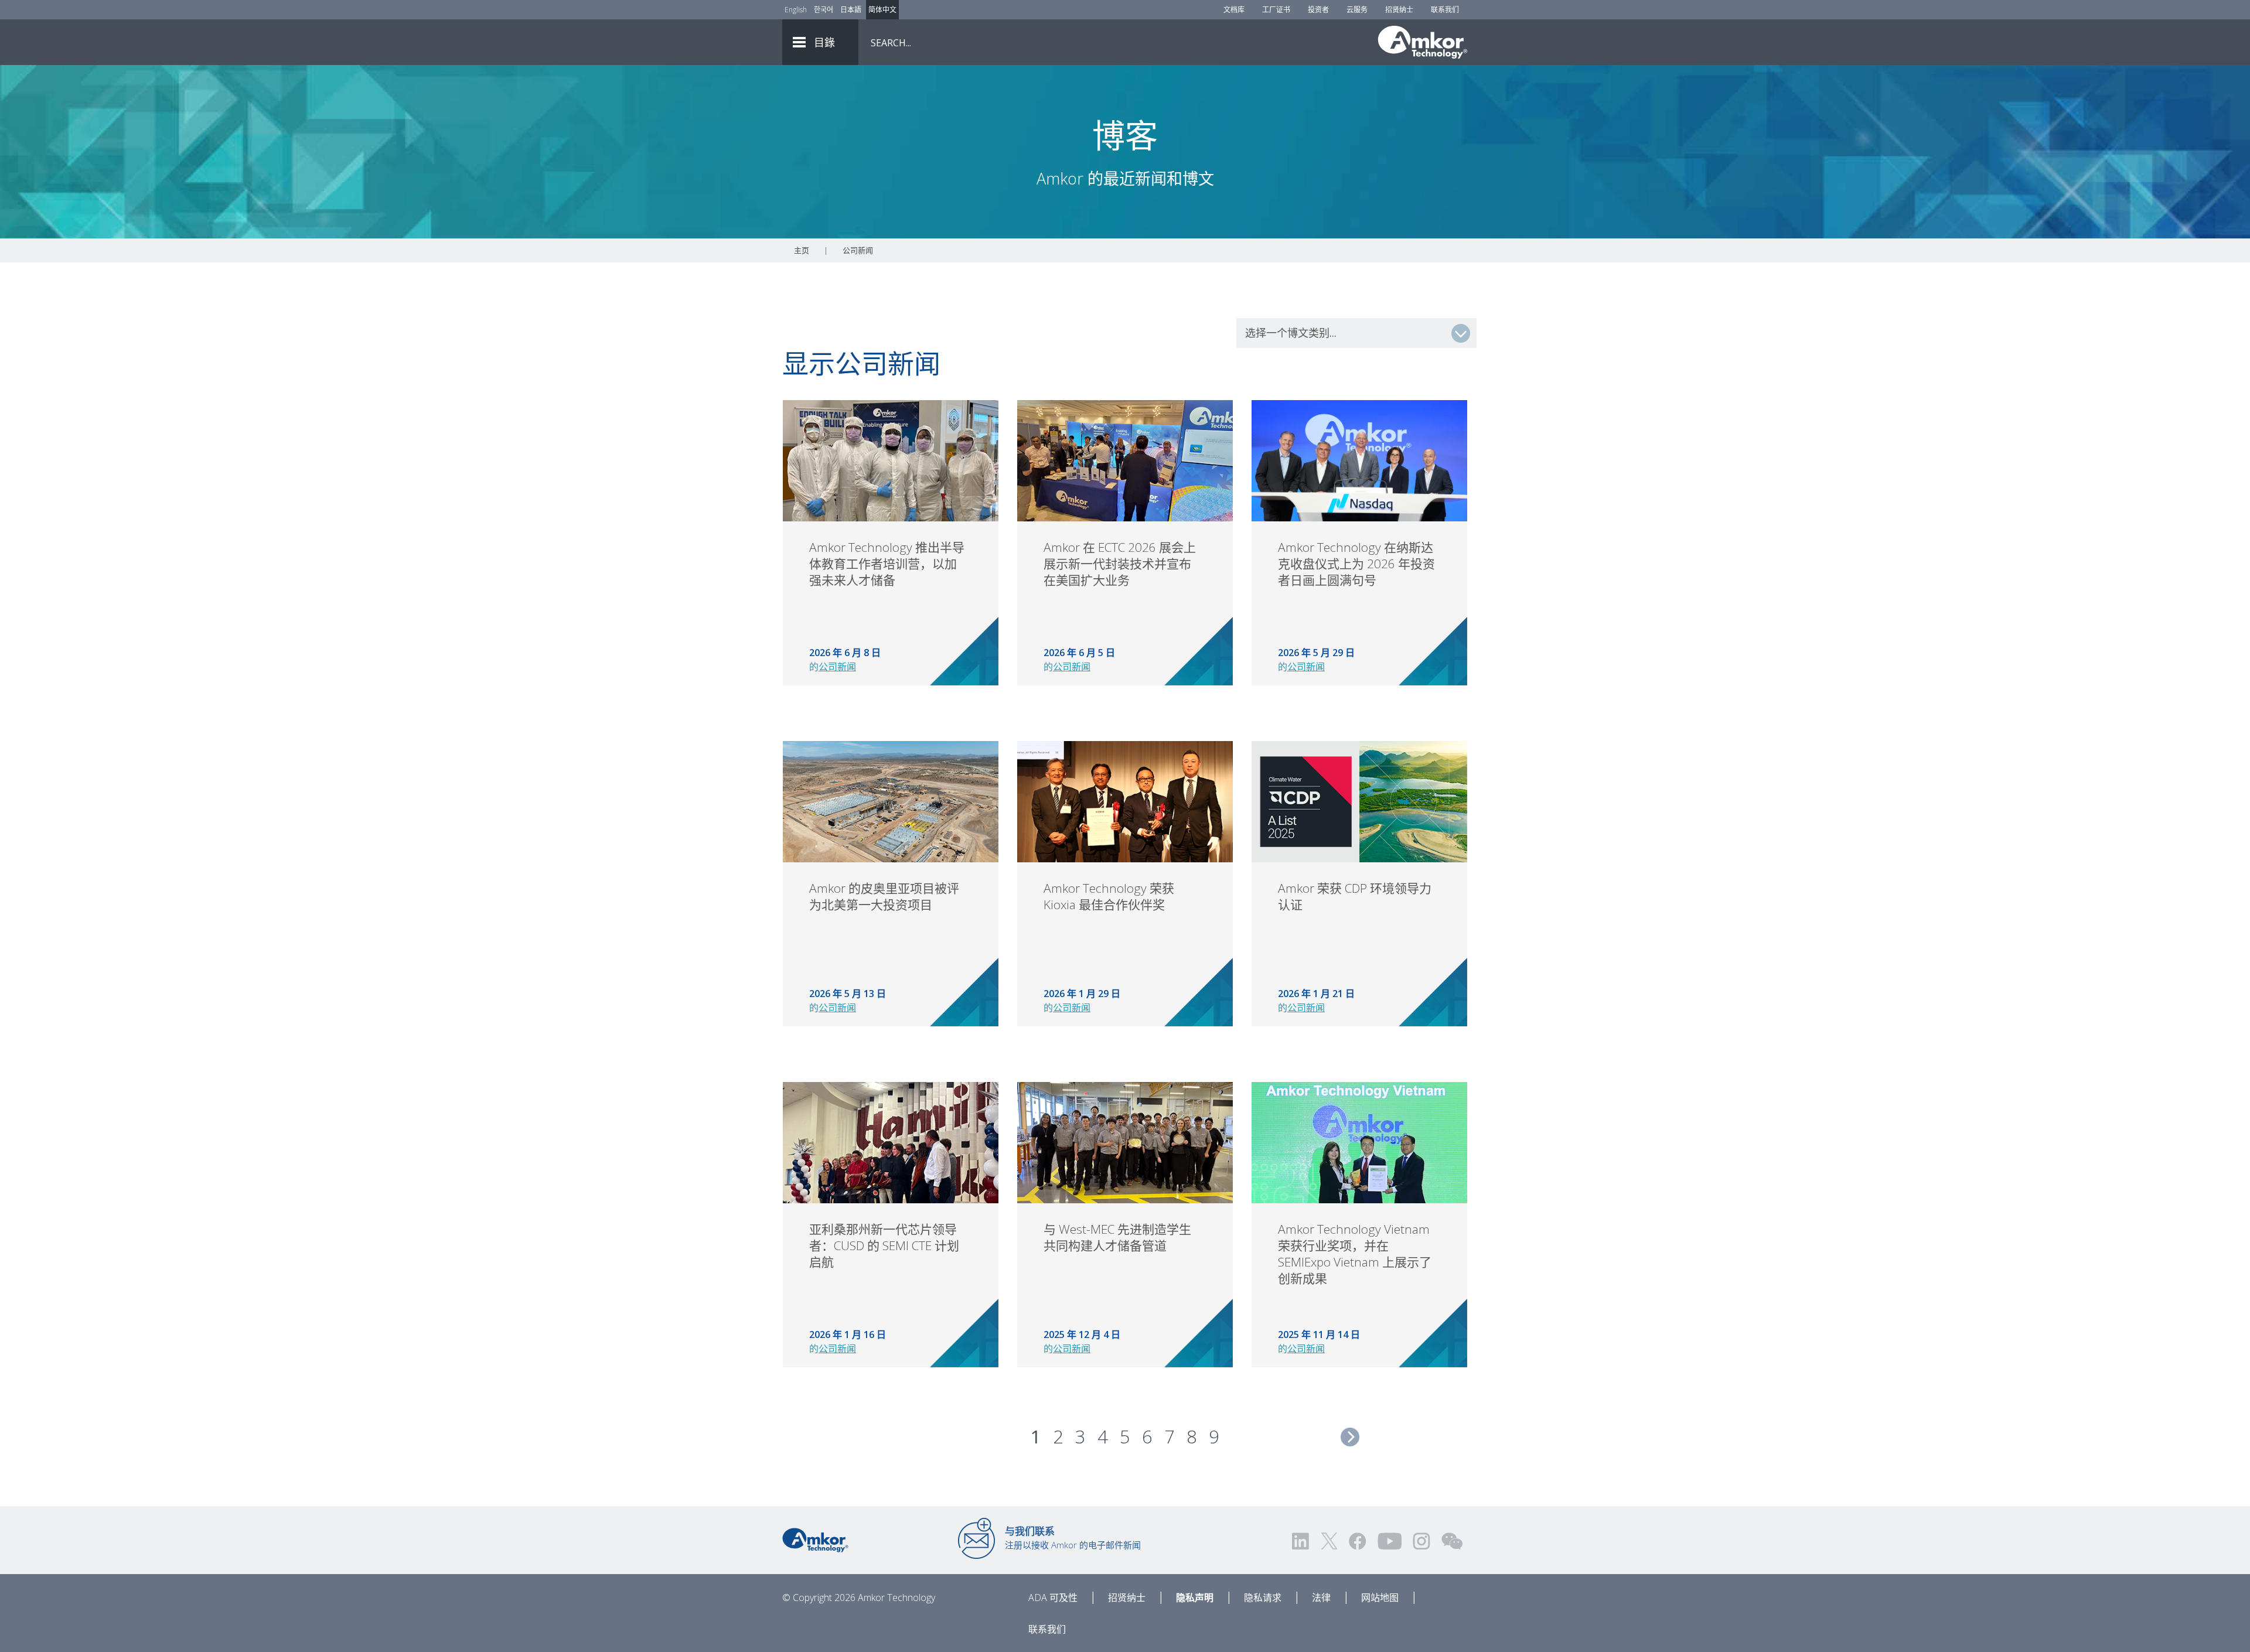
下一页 (1350, 1437)
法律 (1321, 1598)
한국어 (824, 10)
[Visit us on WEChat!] (1452, 1541)
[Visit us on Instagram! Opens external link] (1421, 1541)
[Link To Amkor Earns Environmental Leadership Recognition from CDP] (1359, 801)
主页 (802, 250)
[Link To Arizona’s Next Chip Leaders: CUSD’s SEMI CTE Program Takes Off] (891, 1142)
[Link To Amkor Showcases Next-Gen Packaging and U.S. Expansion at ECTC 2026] (1125, 460)
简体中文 (882, 10)
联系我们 (1445, 10)
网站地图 (1380, 1598)
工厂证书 (1276, 10)
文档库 (1234, 10)
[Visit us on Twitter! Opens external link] (1329, 1541)
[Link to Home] (815, 1539)
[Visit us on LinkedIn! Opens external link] (1301, 1541)
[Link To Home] (1423, 42)
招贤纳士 (1399, 10)
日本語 (851, 10)
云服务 (1357, 10)
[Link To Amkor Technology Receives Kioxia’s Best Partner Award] (1125, 801)
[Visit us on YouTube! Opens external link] (1389, 1541)
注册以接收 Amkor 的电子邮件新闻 (1073, 1538)
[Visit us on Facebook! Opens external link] (1357, 1541)
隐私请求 (1263, 1598)
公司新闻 (837, 667)
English (796, 10)
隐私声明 (1195, 1598)
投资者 (1318, 10)
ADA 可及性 (1053, 1598)
